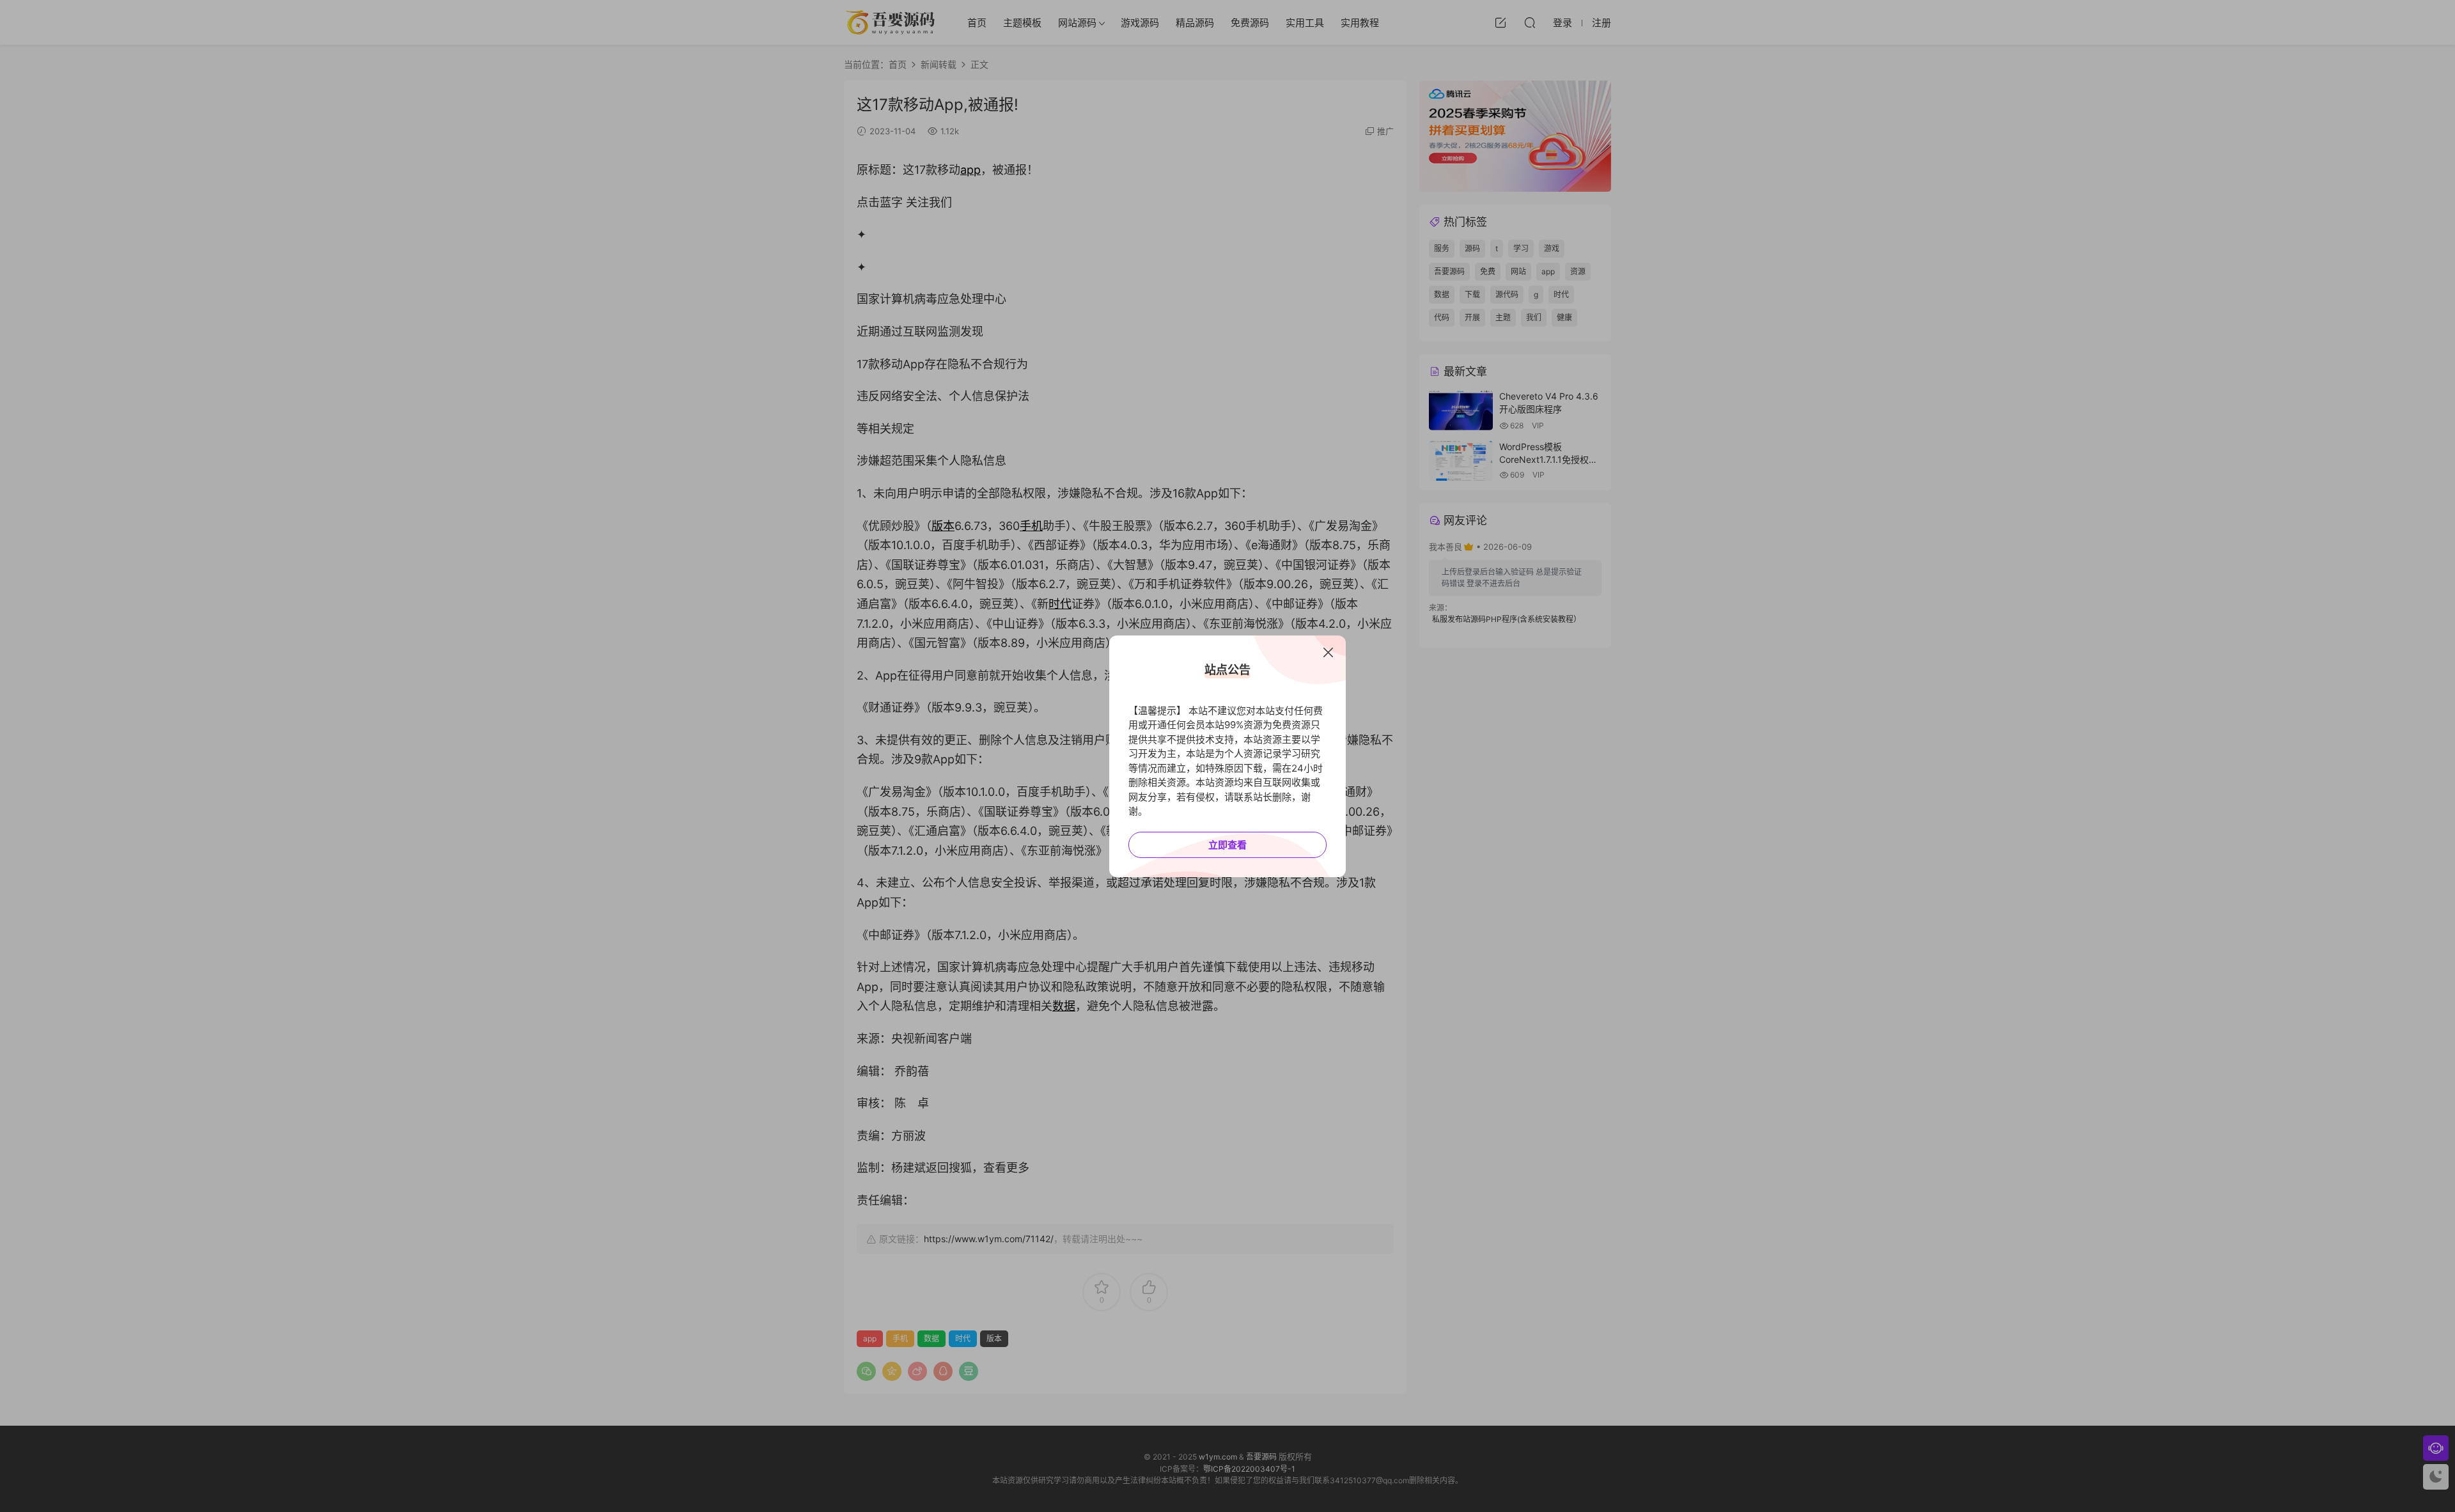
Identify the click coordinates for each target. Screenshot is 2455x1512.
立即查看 (1227, 845)
